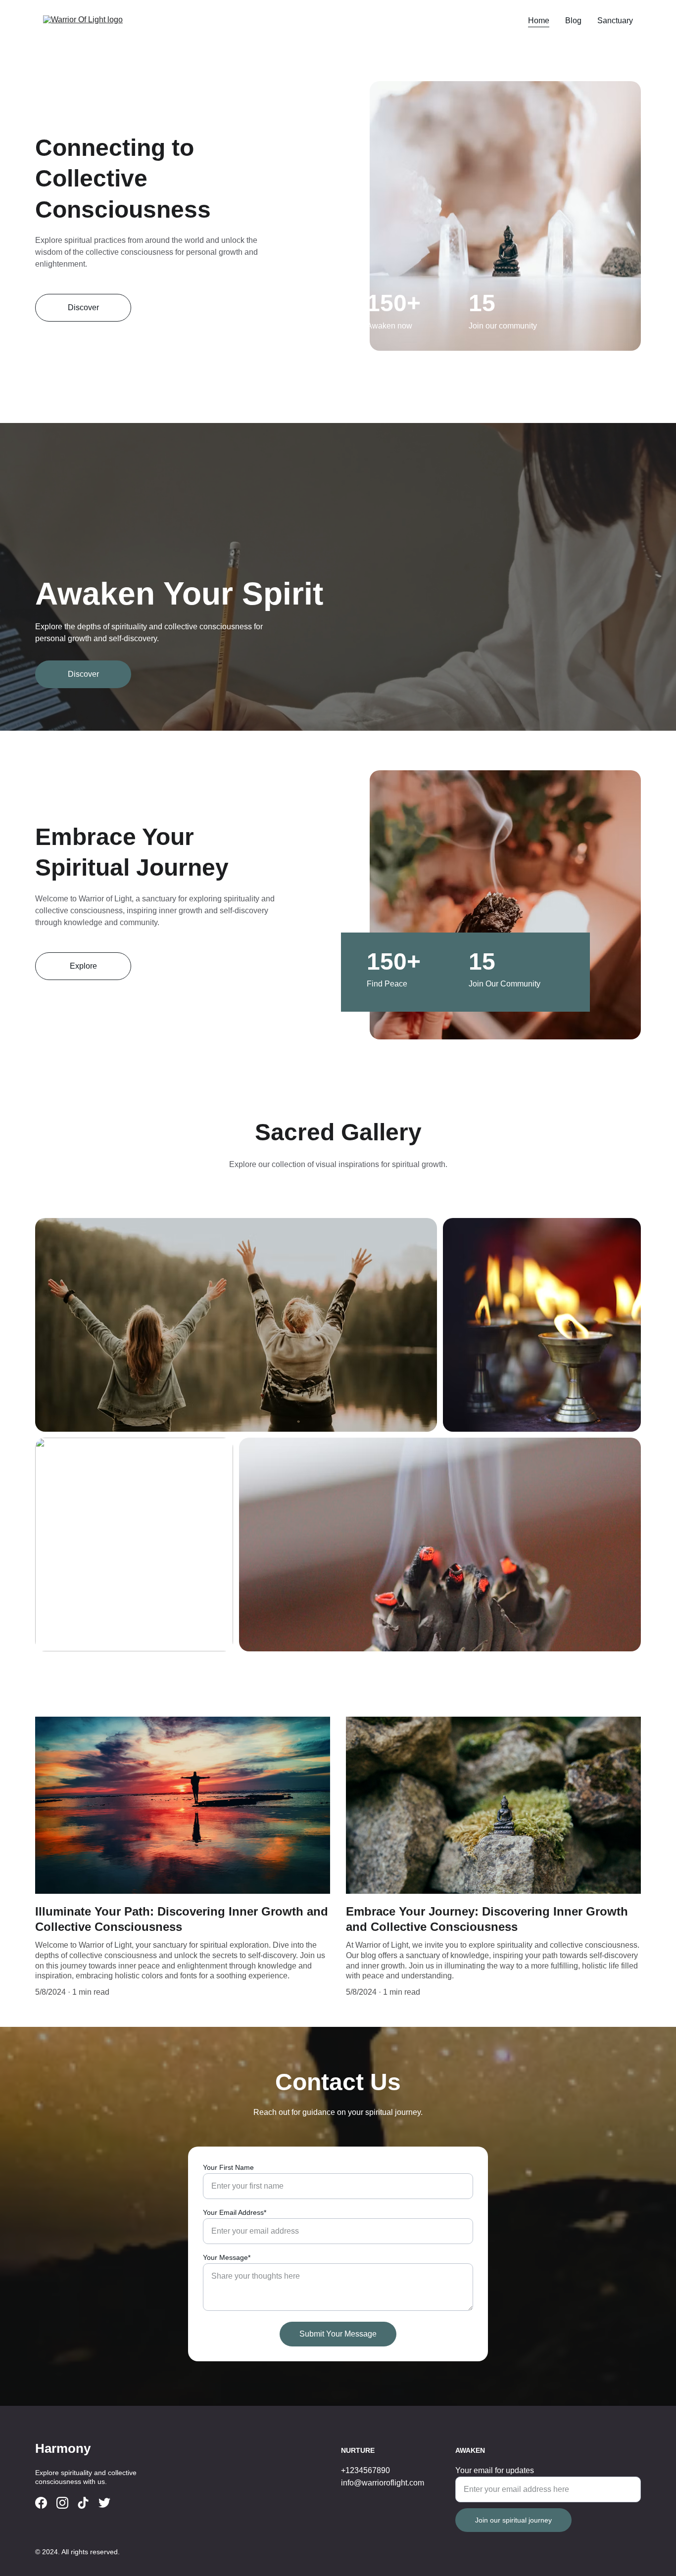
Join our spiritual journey (513, 2520)
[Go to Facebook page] (41, 2503)
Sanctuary (615, 21)
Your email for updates (495, 2470)
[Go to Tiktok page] (83, 2503)
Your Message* (227, 2257)
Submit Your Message (338, 2334)
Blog (573, 21)
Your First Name (228, 2167)
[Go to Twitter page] (104, 2503)
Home (539, 21)
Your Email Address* (235, 2212)
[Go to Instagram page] (62, 2503)
